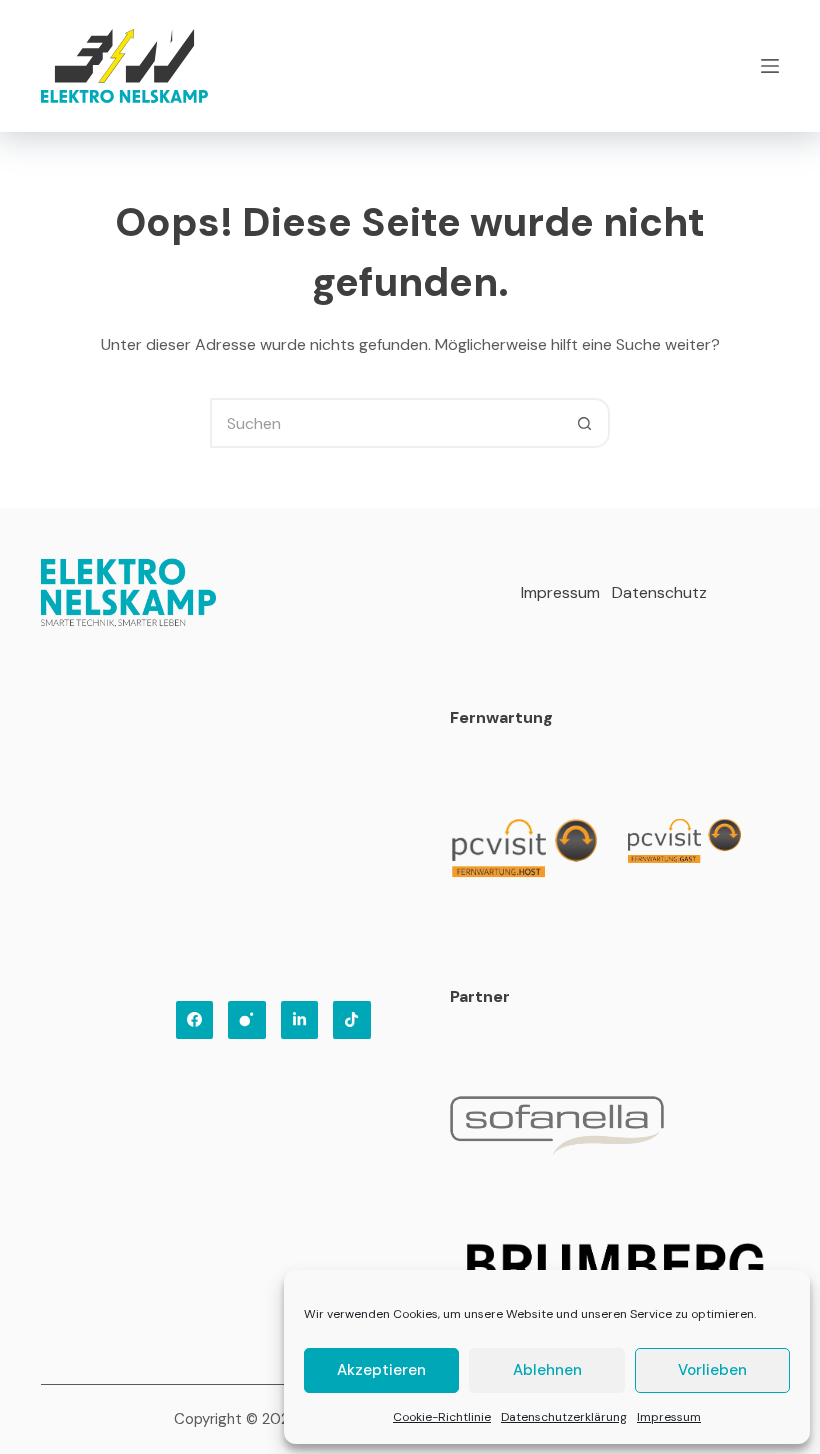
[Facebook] (195, 1020)
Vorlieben (712, 1370)
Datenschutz (659, 592)
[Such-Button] (585, 423)
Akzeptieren (381, 1370)
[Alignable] (352, 1020)
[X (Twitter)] (300, 1020)
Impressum (669, 1417)
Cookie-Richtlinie (442, 1417)
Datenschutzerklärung (564, 1417)
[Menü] (770, 66)
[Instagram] (247, 1020)
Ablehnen (547, 1370)
